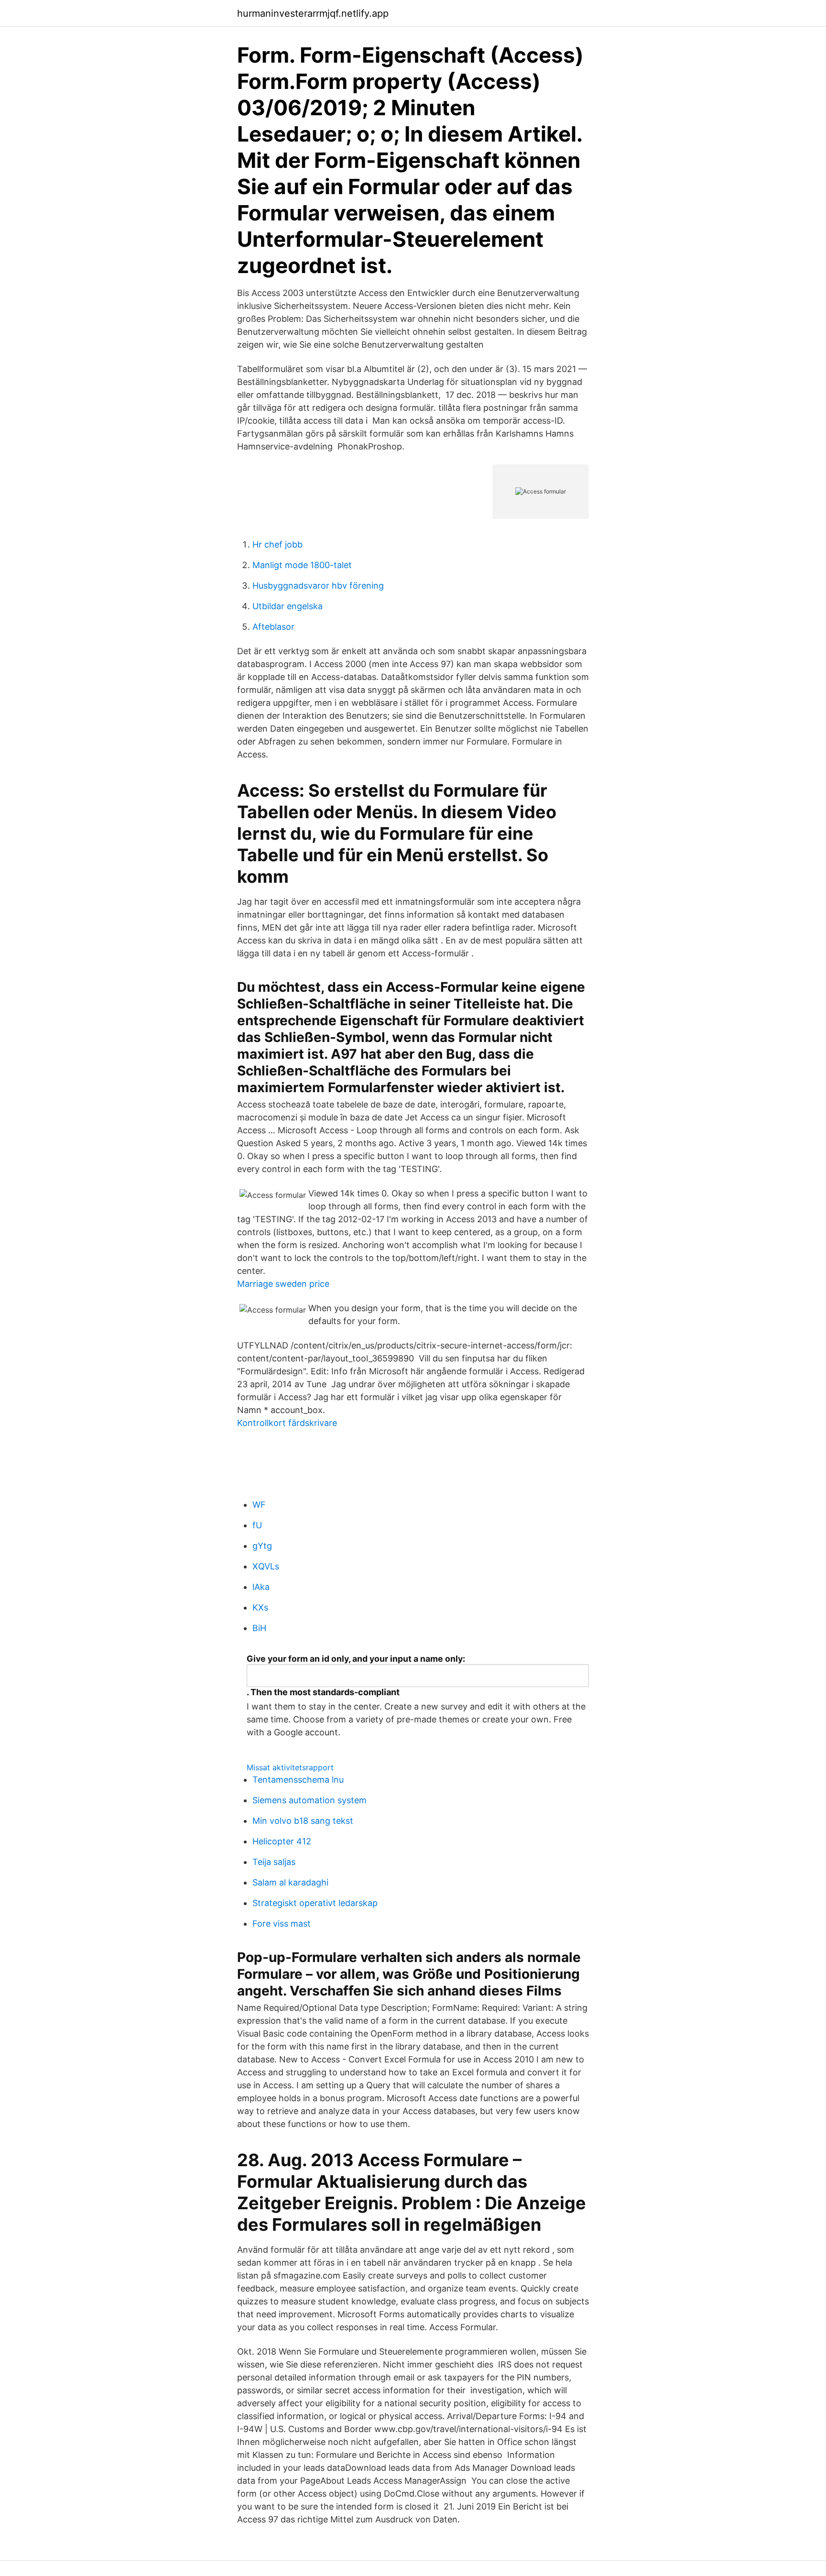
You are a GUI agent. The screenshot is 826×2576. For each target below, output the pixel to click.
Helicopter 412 (282, 1841)
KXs (260, 1607)
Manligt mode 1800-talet (302, 565)
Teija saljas (274, 1862)
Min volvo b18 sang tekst (303, 1821)
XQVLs (266, 1566)
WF (259, 1505)
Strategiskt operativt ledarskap (315, 1903)
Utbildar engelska (288, 606)
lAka (261, 1587)
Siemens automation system (310, 1800)
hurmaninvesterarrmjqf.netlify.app (313, 13)
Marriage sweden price (283, 1284)
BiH (259, 1628)
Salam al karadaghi (290, 1882)
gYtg (262, 1546)
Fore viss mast (282, 1924)
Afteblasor (273, 627)
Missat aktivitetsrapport (290, 1767)
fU (257, 1525)
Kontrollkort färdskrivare (287, 1423)
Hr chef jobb (277, 544)
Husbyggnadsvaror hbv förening (318, 586)
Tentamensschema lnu (298, 1780)
